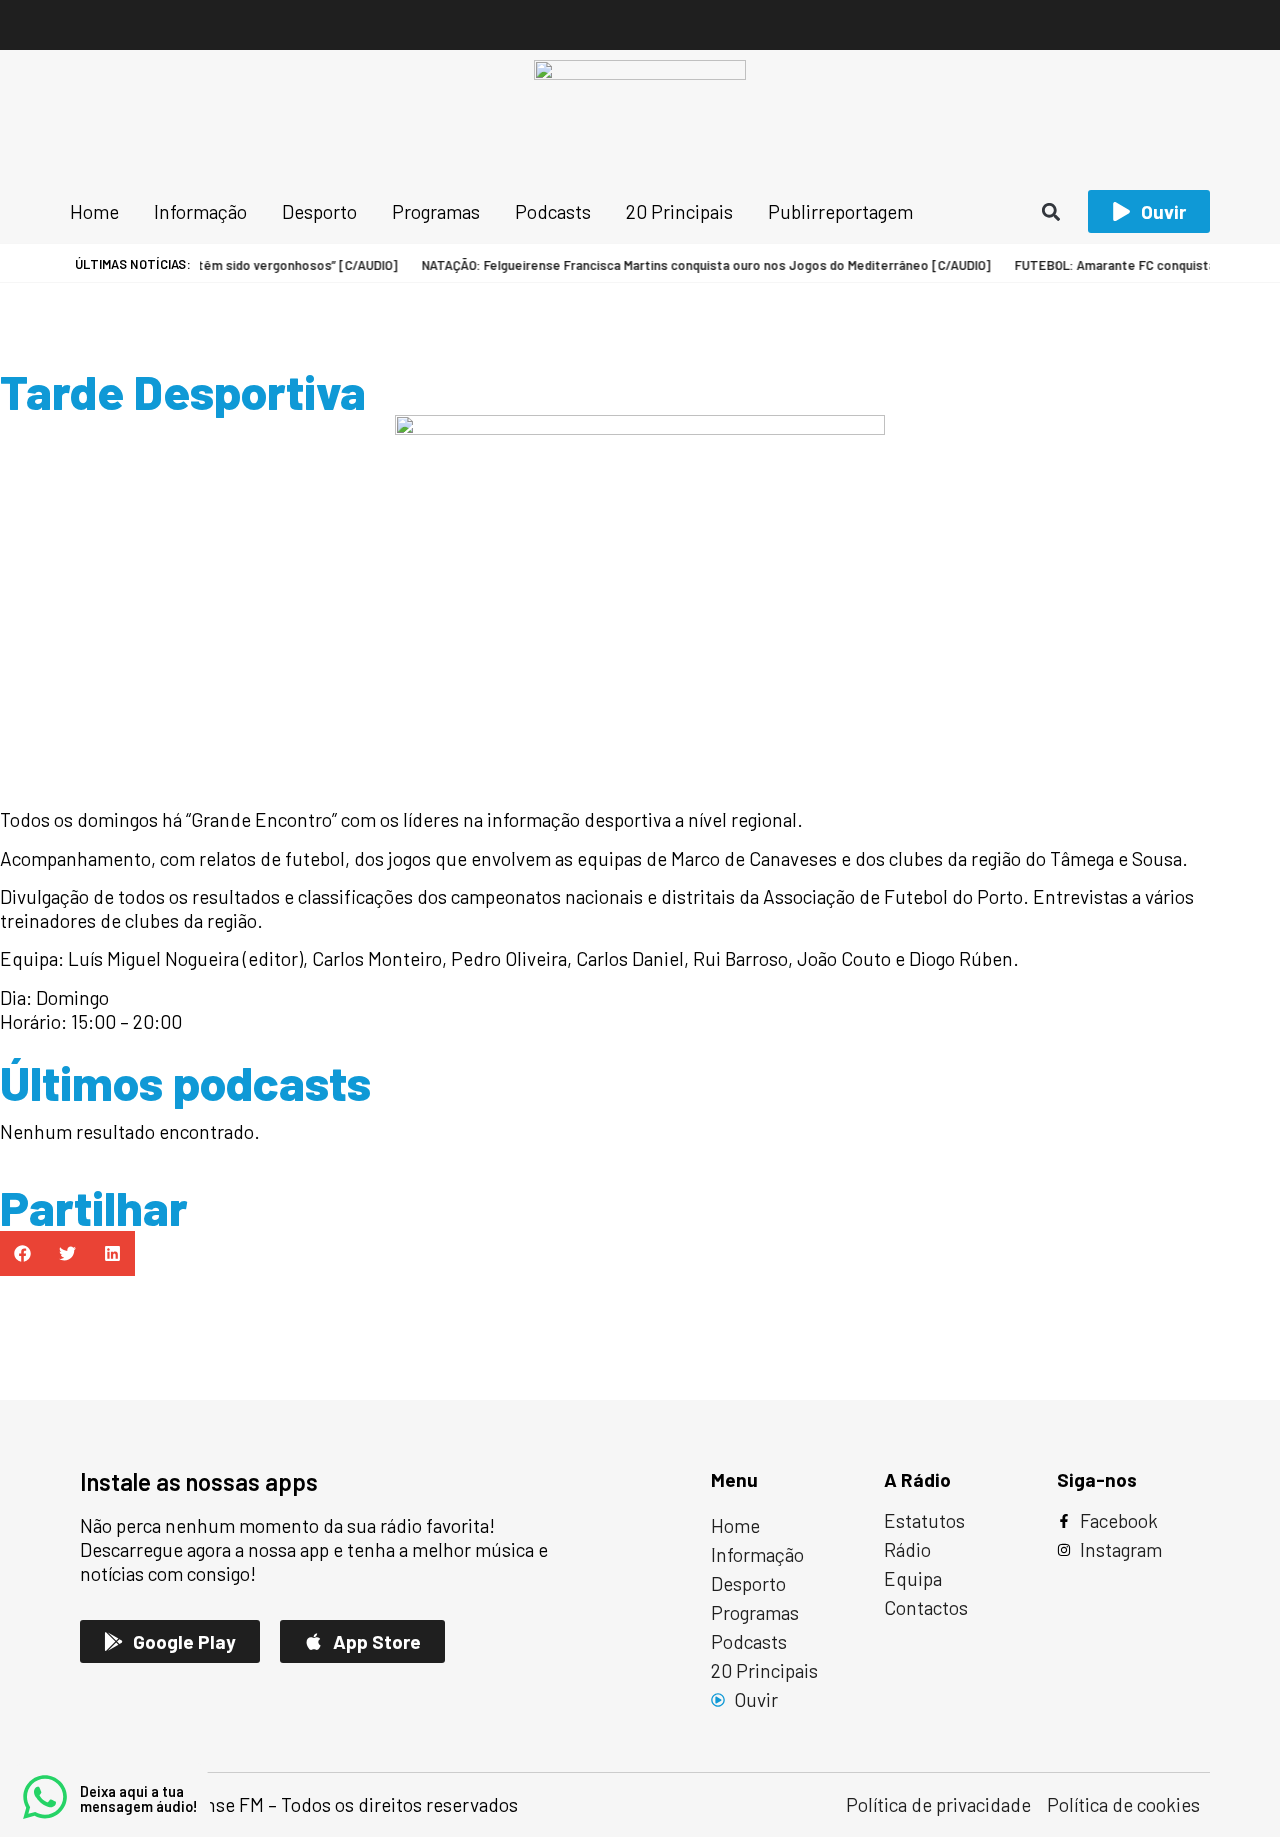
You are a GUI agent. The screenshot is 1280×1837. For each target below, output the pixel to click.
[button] (1051, 211)
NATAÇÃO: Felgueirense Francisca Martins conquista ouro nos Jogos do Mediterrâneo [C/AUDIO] (686, 265)
